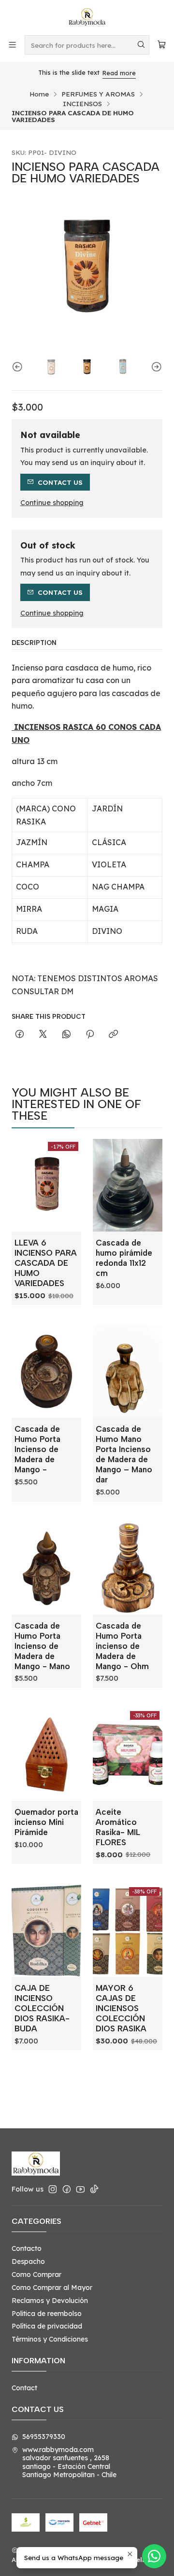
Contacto (27, 2248)
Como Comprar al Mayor (52, 2288)
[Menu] (12, 45)
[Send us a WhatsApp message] (154, 2556)
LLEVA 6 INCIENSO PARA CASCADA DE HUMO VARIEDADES (46, 1263)
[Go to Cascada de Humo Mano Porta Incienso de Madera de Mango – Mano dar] (128, 1371)
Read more (104, 73)
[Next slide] (155, 367)
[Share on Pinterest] (90, 1035)
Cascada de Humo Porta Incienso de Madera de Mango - (37, 1449)
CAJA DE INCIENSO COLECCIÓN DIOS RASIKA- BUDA (42, 2008)
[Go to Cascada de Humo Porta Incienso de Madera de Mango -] (46, 1371)
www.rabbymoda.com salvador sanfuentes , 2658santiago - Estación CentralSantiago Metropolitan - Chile (69, 2462)
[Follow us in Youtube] (80, 2189)
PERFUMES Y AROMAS (98, 94)
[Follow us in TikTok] (94, 2189)
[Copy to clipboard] (113, 1035)
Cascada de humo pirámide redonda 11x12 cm (124, 1258)
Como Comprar (36, 2275)
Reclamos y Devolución (50, 2301)
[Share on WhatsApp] (66, 1035)
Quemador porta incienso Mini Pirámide (46, 1822)
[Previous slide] (19, 367)
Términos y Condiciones (50, 2339)
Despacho (28, 2261)
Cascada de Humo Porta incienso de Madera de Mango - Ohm (122, 1646)
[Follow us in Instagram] (53, 2189)
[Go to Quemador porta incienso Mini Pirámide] (46, 1754)
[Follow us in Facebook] (67, 2189)
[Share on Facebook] (20, 1035)
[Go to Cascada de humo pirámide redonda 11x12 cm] (128, 1185)
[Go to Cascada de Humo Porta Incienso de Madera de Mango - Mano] (46, 1568)
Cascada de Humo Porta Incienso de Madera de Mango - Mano (42, 1646)
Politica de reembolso (47, 2314)
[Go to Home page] (87, 17)
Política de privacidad (47, 2326)
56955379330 (44, 2437)
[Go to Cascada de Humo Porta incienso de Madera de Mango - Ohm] (128, 1568)
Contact (24, 2388)
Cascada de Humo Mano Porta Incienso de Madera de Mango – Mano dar (124, 1454)
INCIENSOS (82, 104)
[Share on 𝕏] (43, 1035)
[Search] (141, 45)
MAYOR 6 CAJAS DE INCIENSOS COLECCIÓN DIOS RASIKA (121, 2008)
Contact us (60, 482)
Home (39, 94)
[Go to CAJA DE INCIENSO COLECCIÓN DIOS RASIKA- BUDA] (46, 1931)
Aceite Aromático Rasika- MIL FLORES (118, 1827)
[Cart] (162, 45)
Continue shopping (52, 503)
